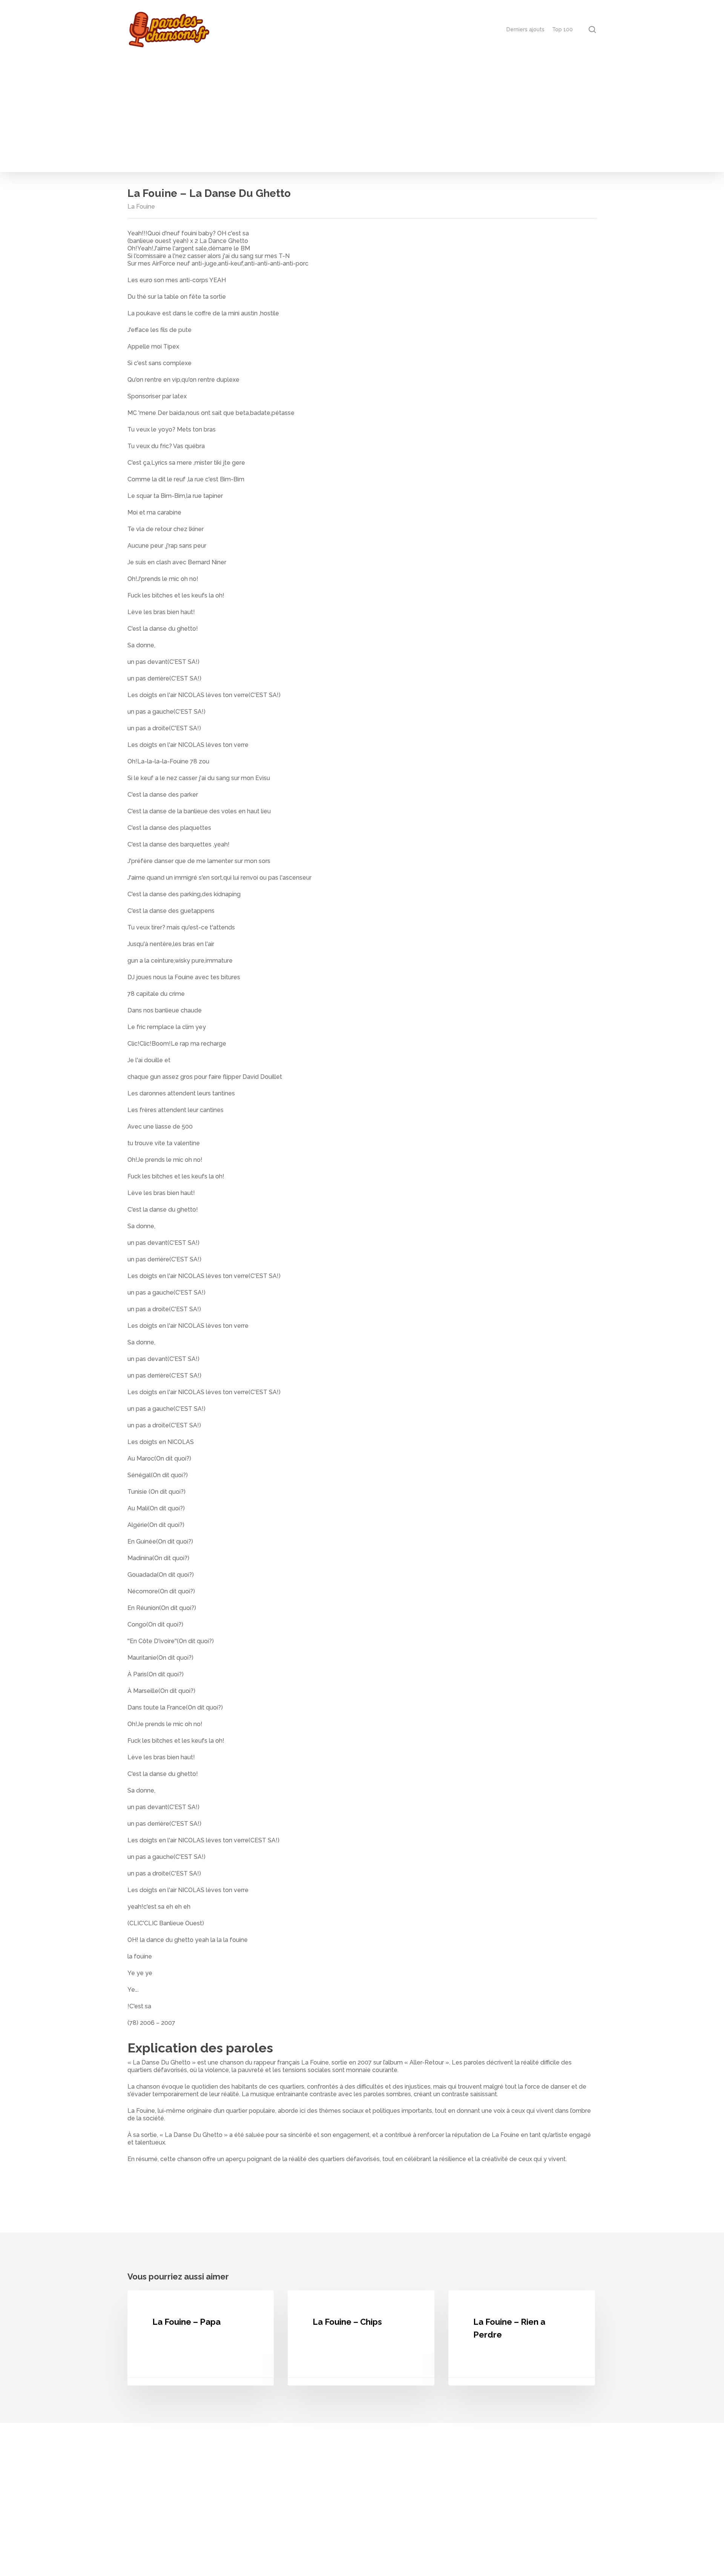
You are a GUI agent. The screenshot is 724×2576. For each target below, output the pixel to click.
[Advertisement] (362, 115)
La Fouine (141, 207)
